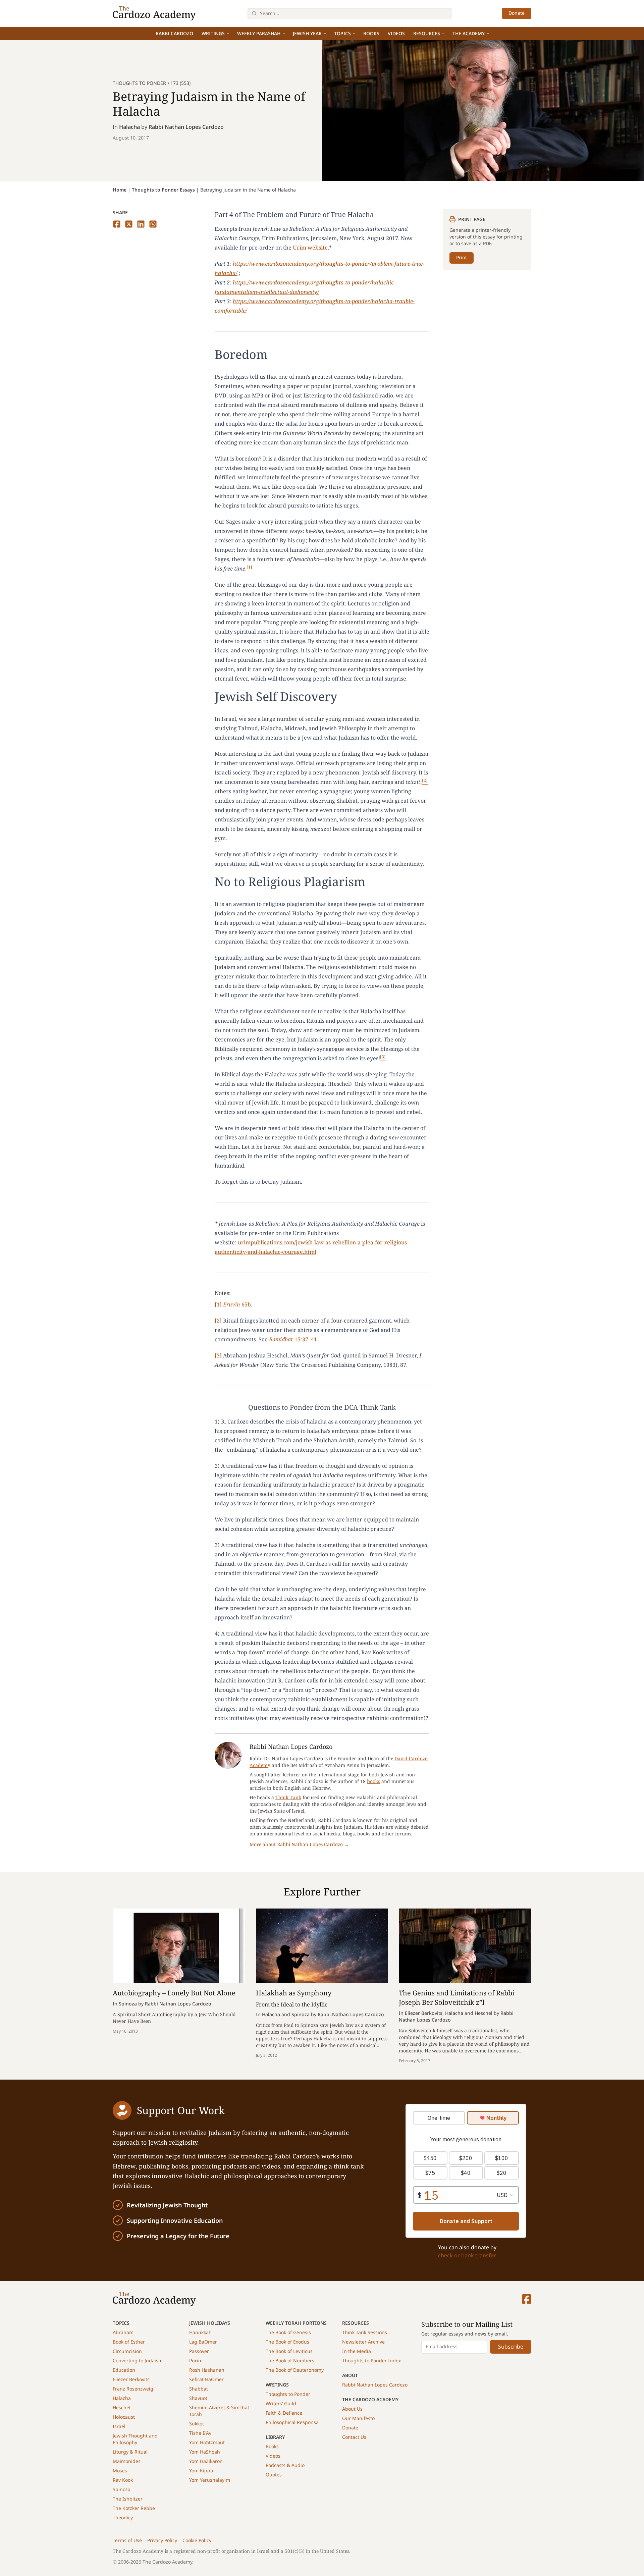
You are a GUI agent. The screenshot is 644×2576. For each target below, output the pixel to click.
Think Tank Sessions (365, 2332)
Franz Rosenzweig (133, 2389)
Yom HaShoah (205, 2452)
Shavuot (198, 2398)
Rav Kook (123, 2480)
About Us (352, 2409)
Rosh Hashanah (207, 2370)
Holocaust (124, 2417)
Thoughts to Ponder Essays (163, 190)
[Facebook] (527, 2299)
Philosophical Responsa (292, 2422)
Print (462, 257)
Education (124, 2370)
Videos (396, 33)
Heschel (122, 2407)
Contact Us (354, 2437)
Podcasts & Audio (285, 2465)
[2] (218, 1321)
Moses (120, 2471)
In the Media (357, 2351)
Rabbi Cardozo (174, 33)
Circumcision (127, 2351)
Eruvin (232, 1304)
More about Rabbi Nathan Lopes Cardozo (299, 1844)
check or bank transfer (467, 2255)
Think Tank (288, 1797)
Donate (517, 13)
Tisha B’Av (200, 2433)
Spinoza (122, 2489)
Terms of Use (127, 2540)
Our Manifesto (358, 2418)
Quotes (274, 2475)
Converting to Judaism (138, 2360)
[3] (218, 1355)
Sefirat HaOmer (206, 2379)
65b (246, 1304)
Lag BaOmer (203, 2342)
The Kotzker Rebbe (134, 2508)
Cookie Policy (197, 2540)
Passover (199, 2351)
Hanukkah (200, 2332)
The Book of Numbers (290, 2360)
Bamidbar (281, 1339)
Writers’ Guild (281, 2403)
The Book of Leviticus (289, 2351)
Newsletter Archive (363, 2342)
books (373, 1781)
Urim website (310, 248)
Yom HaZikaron (206, 2461)
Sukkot (197, 2424)
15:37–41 (305, 1339)
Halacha (129, 127)
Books (371, 33)
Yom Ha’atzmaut (207, 2442)
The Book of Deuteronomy (295, 2370)
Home (120, 190)
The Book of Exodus (287, 2342)
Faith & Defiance (284, 2413)
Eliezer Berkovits (131, 2379)
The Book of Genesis (288, 2332)
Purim (196, 2360)
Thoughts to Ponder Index (371, 2360)
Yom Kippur (202, 2471)
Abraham (123, 2332)
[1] (218, 1304)
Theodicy (123, 2517)
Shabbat (199, 2389)
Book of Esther (129, 2342)
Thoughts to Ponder (288, 2394)
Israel (119, 2426)
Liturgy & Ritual (130, 2452)
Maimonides (127, 2461)
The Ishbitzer (128, 2499)
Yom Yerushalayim (210, 2480)
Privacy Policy (162, 2540)
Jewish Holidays (210, 2323)
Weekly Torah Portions (296, 2323)
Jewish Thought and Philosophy (135, 2439)
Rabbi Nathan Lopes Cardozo (186, 127)
